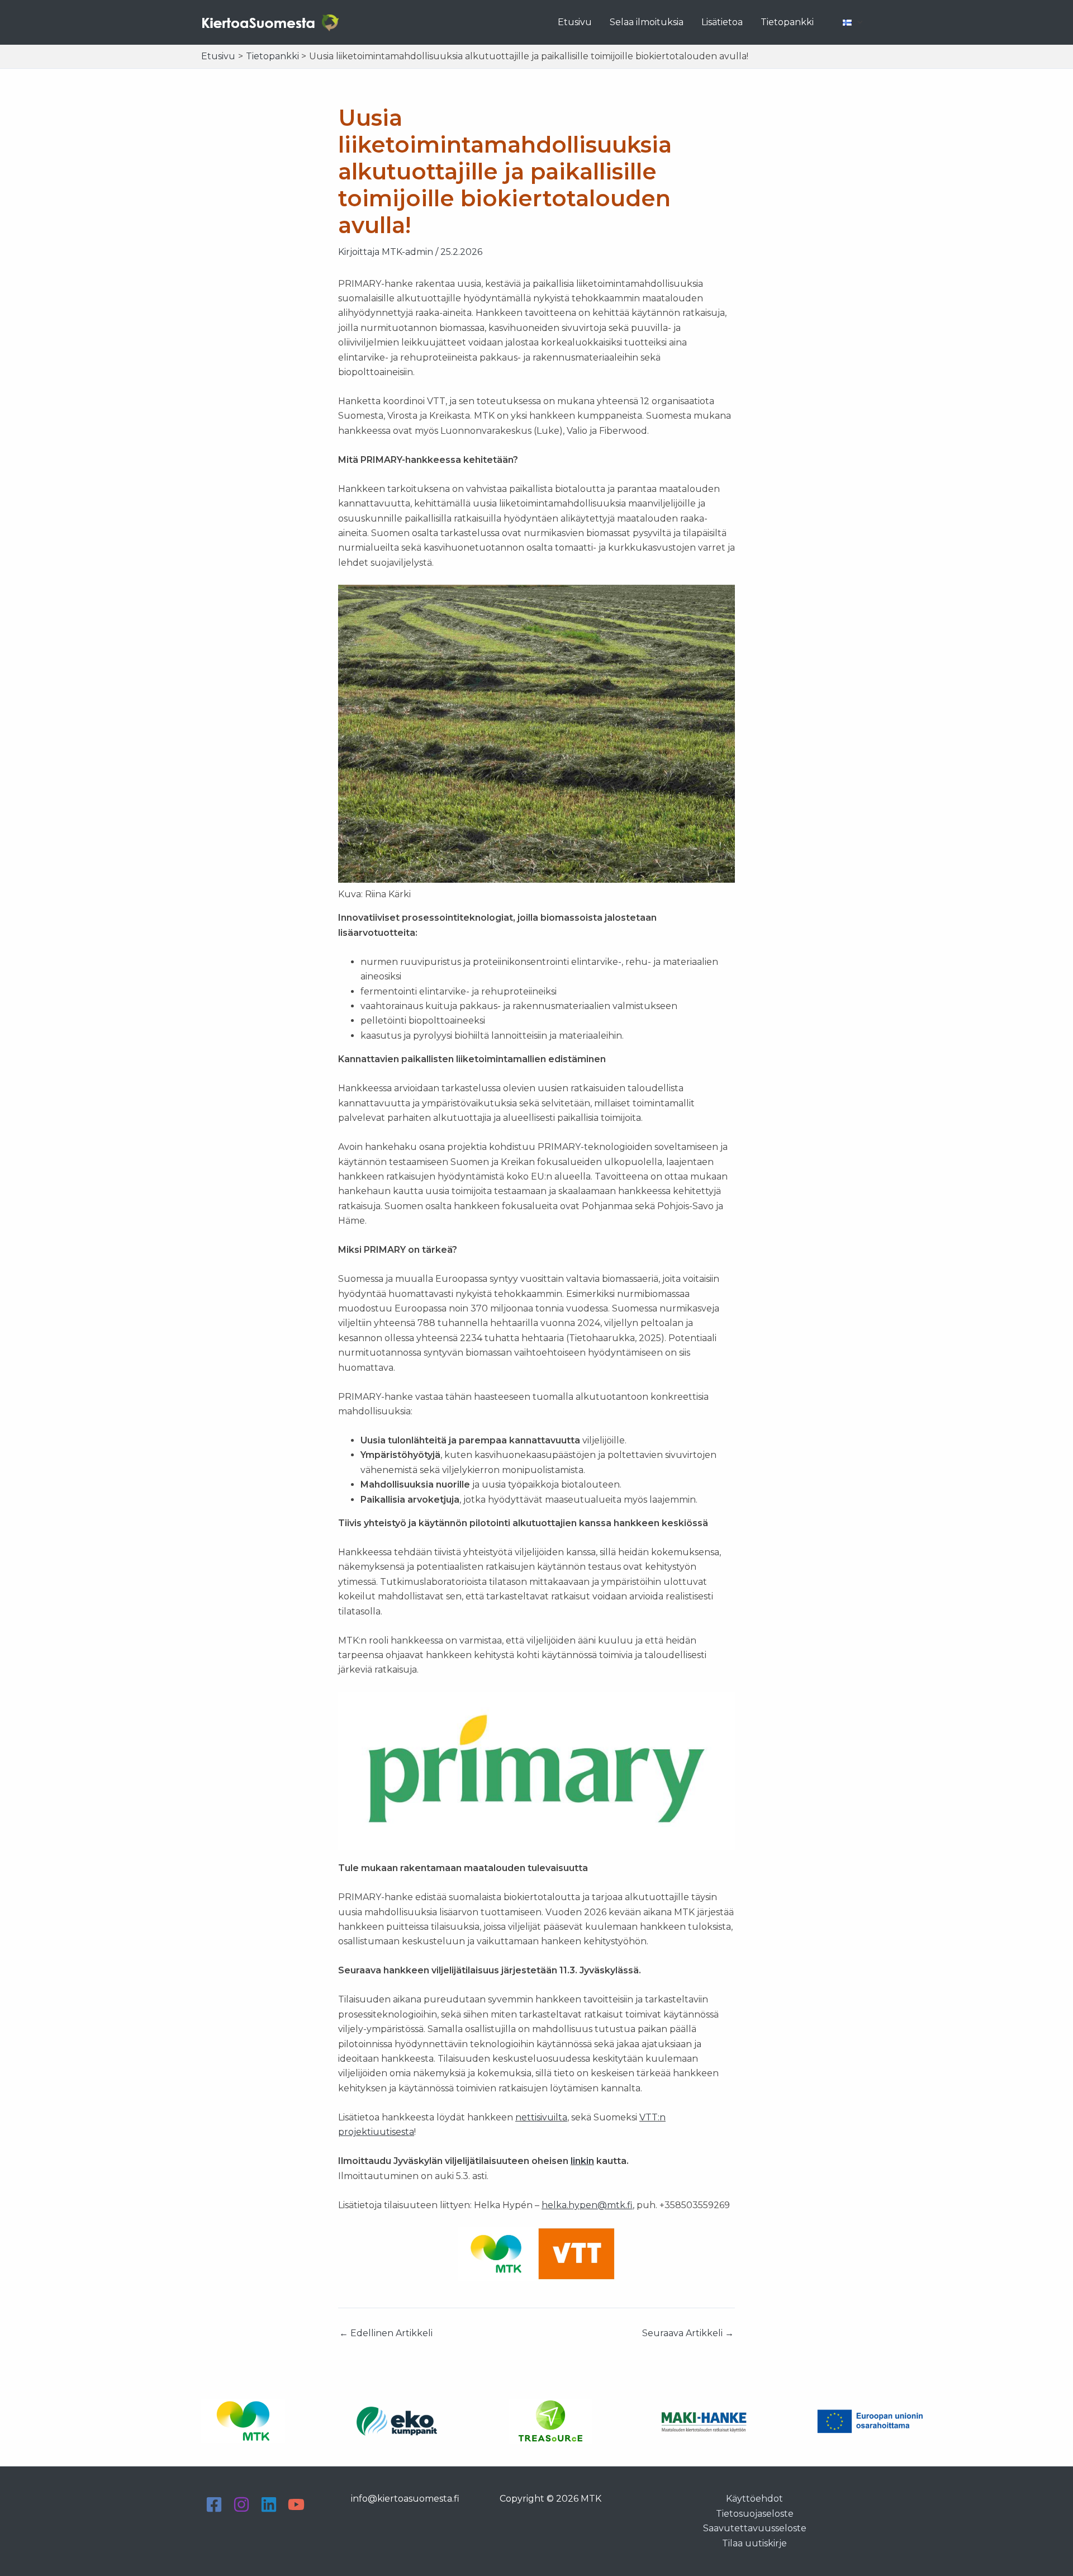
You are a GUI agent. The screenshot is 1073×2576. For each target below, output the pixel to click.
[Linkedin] (269, 2504)
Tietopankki (787, 22)
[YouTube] (296, 2504)
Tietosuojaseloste (755, 2514)
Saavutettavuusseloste (755, 2528)
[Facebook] (214, 2504)
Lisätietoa (722, 22)
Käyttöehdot (754, 2499)
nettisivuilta (541, 2117)
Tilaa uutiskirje (754, 2543)
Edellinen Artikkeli (386, 2333)
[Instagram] (241, 2504)
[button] (857, 22)
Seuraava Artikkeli (688, 2333)
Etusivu (575, 22)
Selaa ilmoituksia (647, 22)
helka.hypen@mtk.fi (587, 2205)
